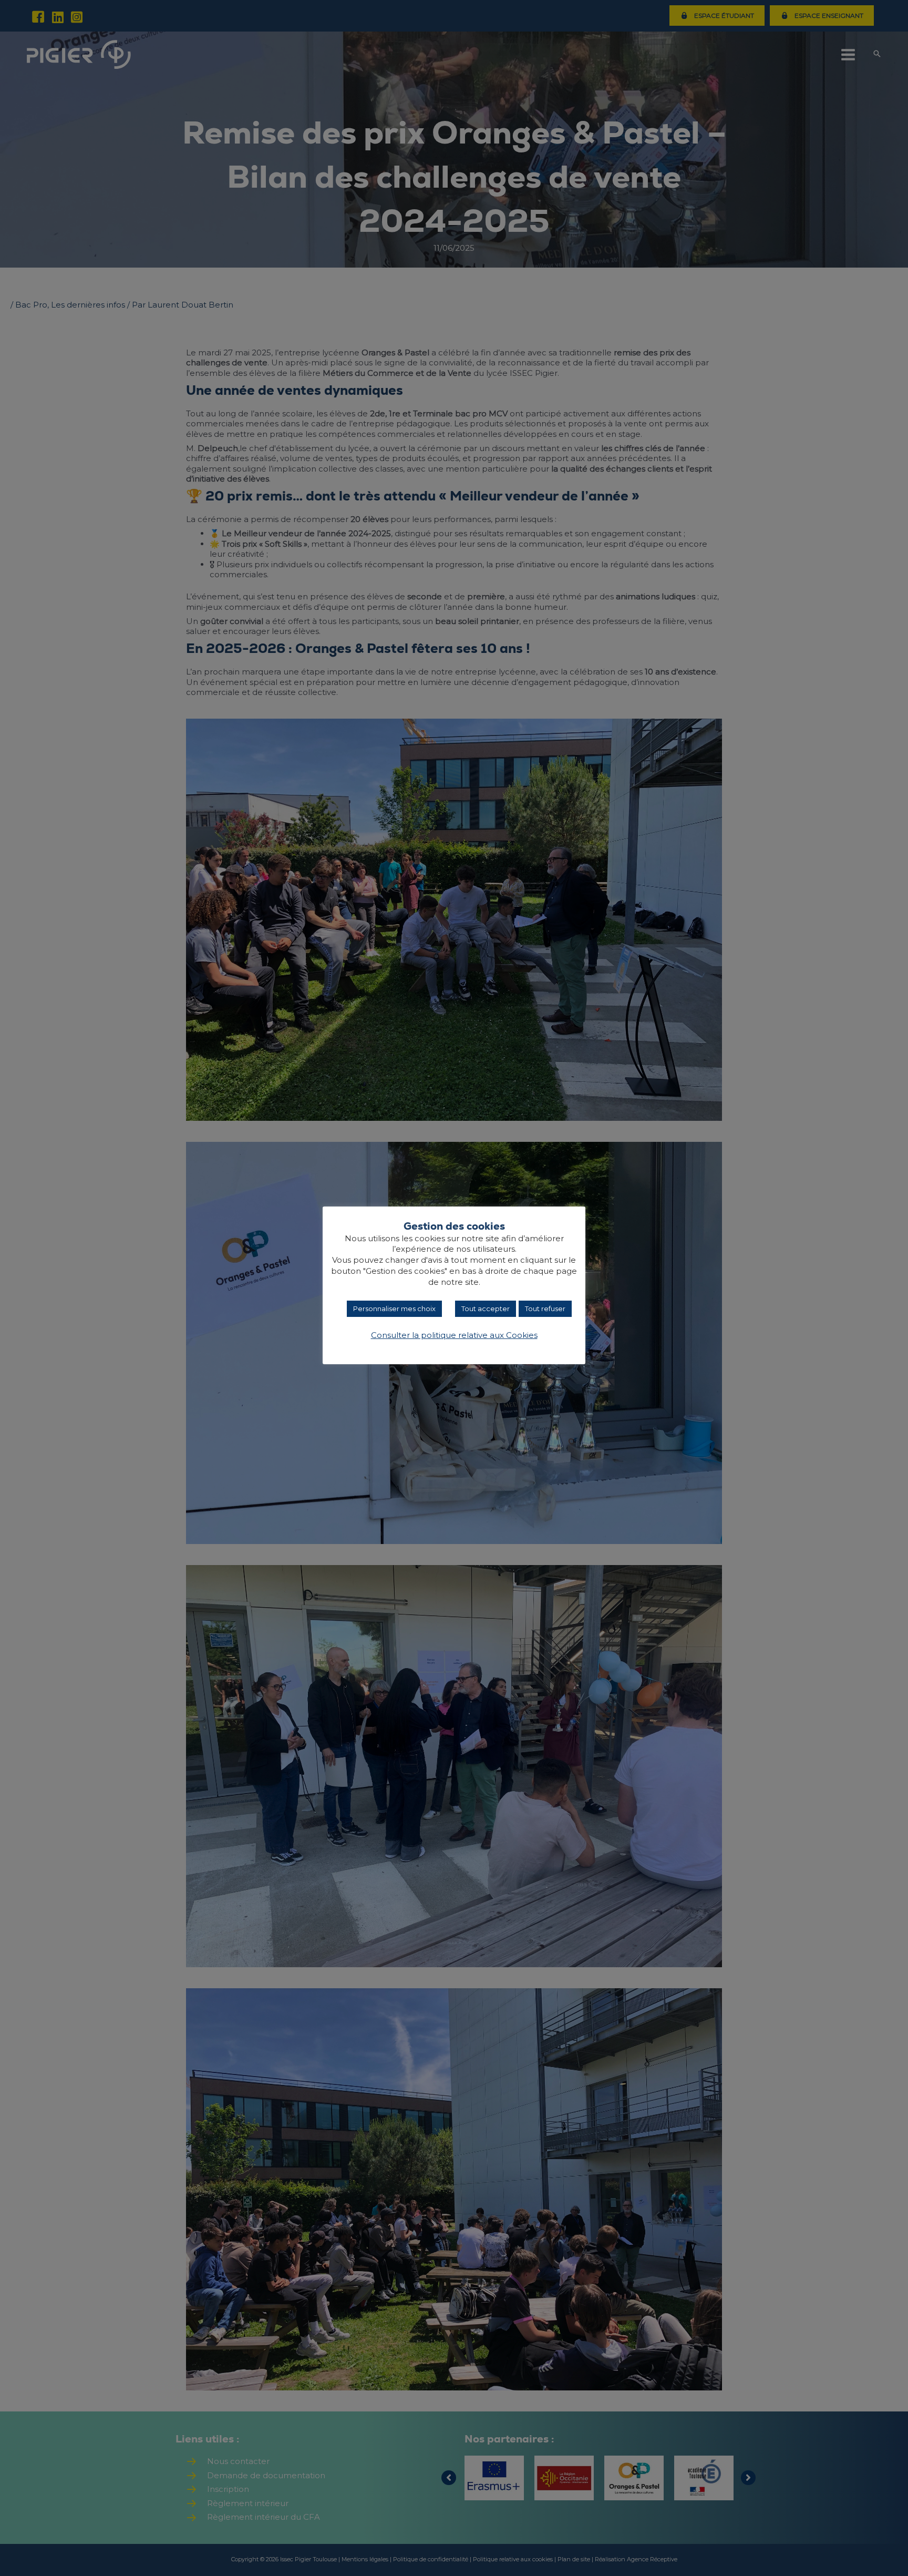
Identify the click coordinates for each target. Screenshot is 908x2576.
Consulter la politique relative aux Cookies (454, 1335)
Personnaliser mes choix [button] (394, 1309)
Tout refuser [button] (545, 1309)
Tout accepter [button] (486, 1309)
